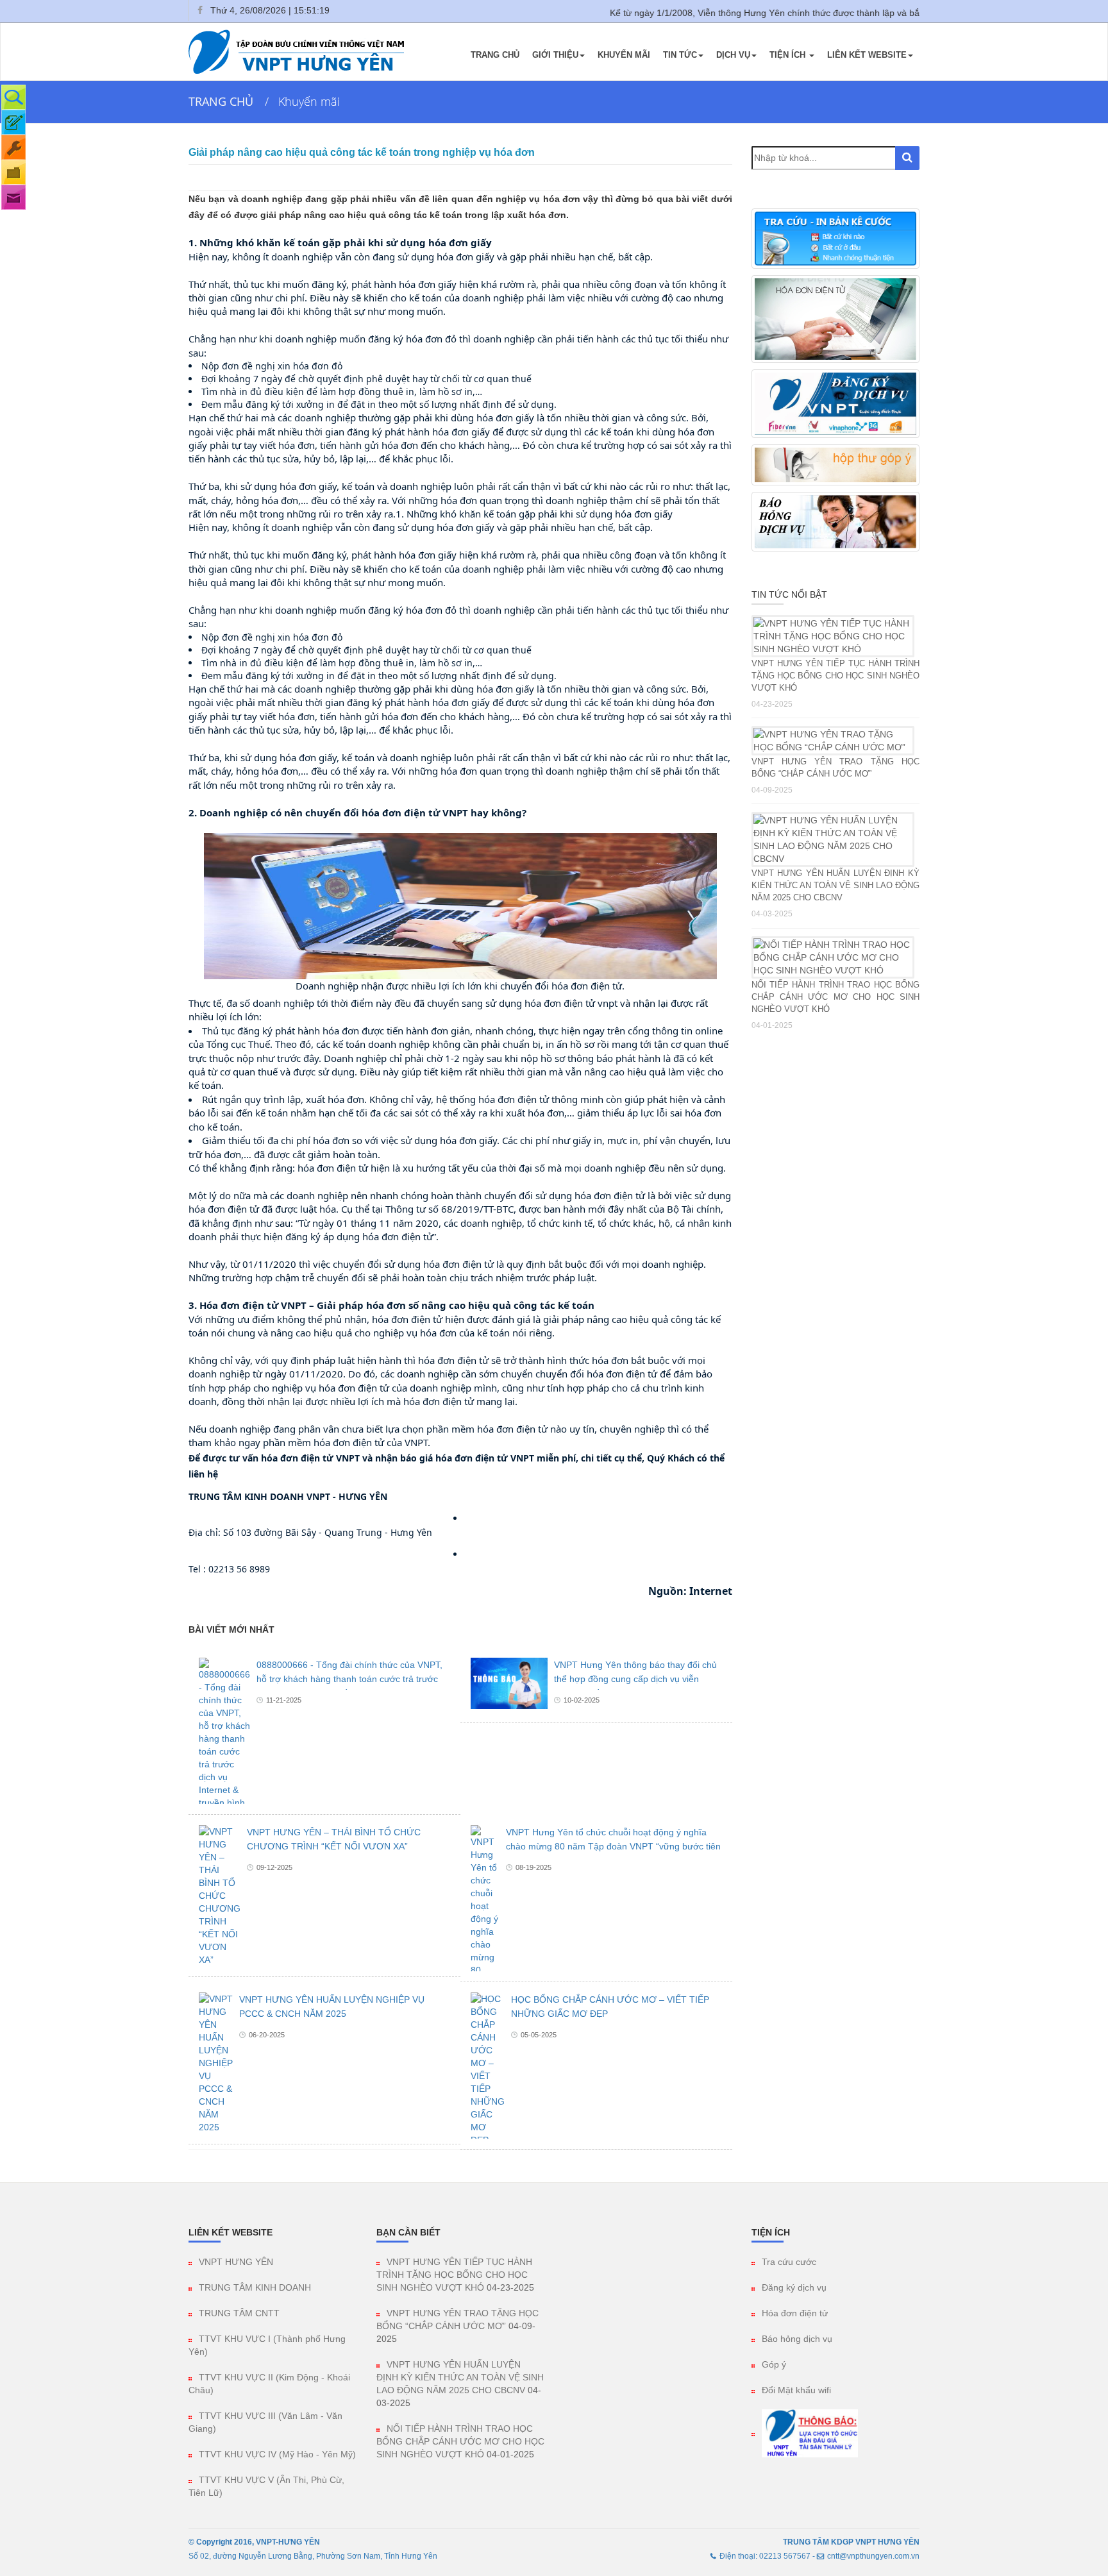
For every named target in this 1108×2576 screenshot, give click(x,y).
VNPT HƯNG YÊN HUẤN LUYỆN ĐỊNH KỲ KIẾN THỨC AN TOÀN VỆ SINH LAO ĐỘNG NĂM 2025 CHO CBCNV (836, 885)
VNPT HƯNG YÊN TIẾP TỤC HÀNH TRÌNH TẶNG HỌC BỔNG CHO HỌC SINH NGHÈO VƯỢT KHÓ (836, 676)
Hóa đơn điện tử (795, 2313)
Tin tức (680, 55)
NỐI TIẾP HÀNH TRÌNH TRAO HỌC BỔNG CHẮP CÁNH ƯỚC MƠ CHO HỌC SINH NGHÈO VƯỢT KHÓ (836, 997)
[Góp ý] (13, 197)
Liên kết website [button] (867, 55)
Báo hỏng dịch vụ (797, 2339)
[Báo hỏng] (13, 147)
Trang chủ (495, 55)
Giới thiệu (555, 55)
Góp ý (774, 2364)
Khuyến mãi (624, 55)
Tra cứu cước (789, 2262)
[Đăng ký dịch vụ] (13, 122)
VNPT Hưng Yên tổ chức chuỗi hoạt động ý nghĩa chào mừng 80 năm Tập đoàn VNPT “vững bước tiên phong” (613, 1846)
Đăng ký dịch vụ (794, 2287)
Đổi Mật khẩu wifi (796, 2390)
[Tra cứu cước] (13, 97)
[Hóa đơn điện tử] (13, 172)
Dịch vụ (733, 55)
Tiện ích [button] (789, 55)
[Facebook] (199, 11)
